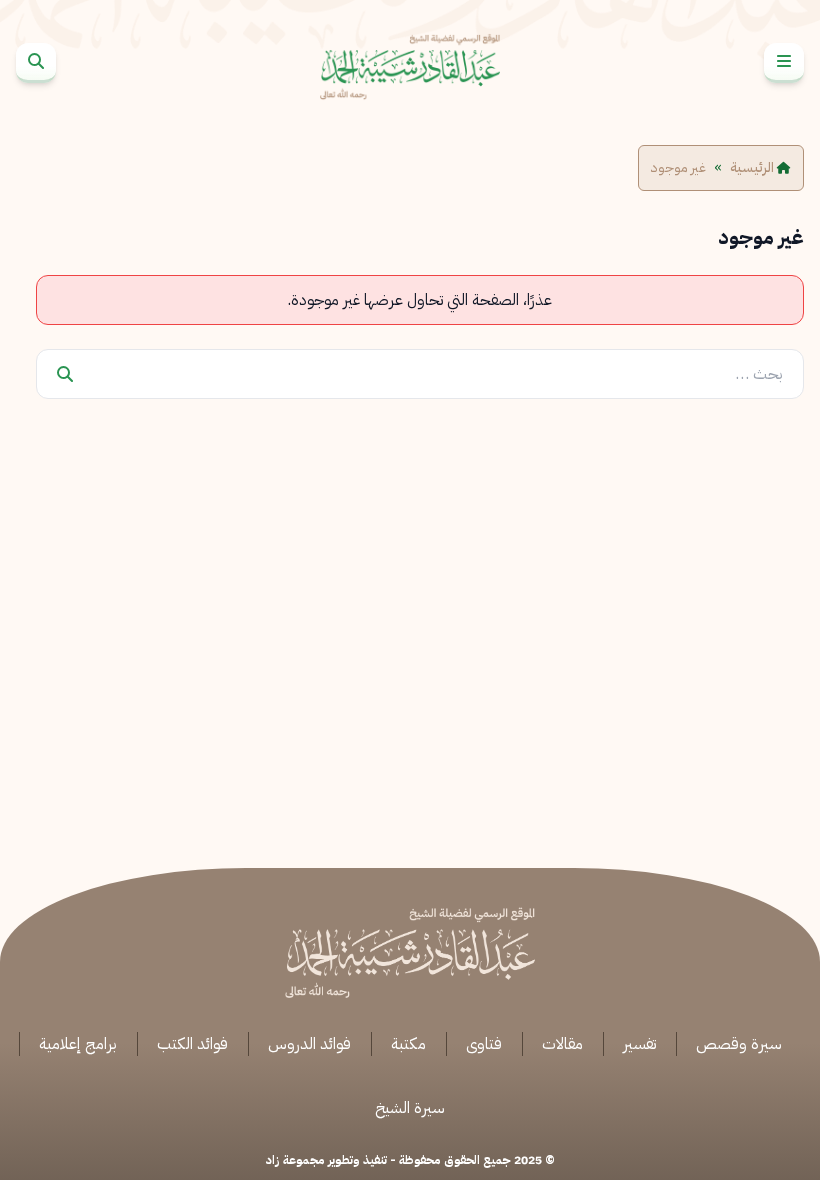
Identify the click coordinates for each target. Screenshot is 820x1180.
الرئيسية (753, 168)
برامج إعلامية (78, 1044)
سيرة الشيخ (410, 1108)
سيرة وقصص (739, 1044)
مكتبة (408, 1044)
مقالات (562, 1044)
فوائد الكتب (192, 1044)
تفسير (639, 1044)
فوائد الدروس (309, 1044)
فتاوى (484, 1044)
